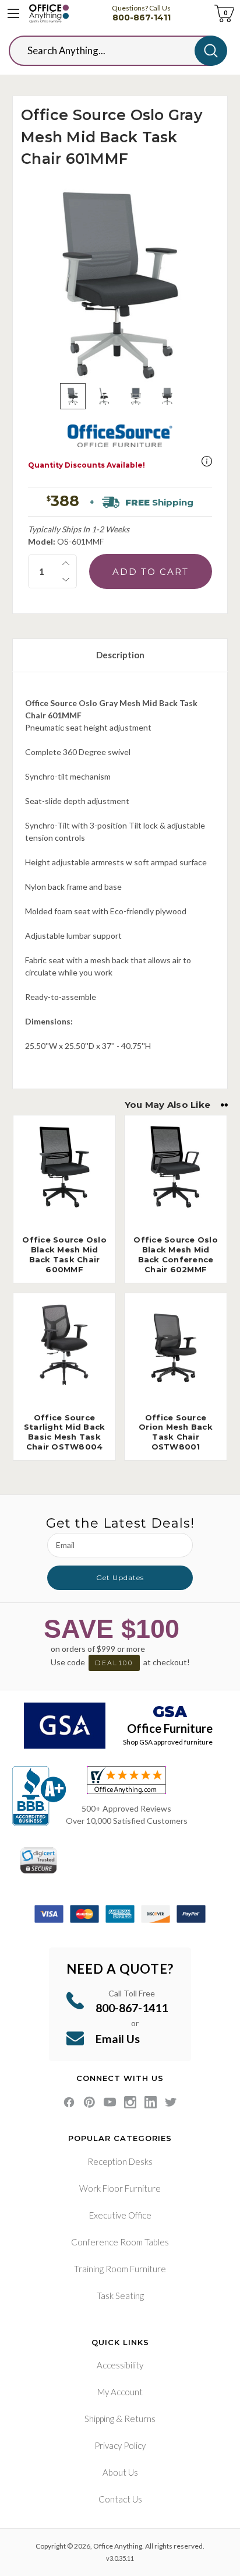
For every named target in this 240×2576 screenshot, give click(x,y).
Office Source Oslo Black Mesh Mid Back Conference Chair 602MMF (176, 1254)
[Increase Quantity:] (66, 563)
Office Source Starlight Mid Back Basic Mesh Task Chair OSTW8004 (65, 1432)
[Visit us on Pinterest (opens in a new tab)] (89, 2102)
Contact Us (120, 2499)
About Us (120, 2472)
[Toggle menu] (13, 13)
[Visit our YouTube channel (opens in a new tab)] (110, 2102)
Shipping (99, 2419)
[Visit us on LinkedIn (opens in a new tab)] (151, 2102)
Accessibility (120, 2365)
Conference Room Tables (120, 2242)
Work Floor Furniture (120, 2188)
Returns (140, 2419)
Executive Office (120, 2215)
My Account (120, 2392)
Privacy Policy (120, 2445)
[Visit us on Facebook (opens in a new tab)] (69, 2102)
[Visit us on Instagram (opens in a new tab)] (130, 2102)
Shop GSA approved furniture (168, 1742)
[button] (207, 461)
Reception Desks (120, 2161)
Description (120, 655)
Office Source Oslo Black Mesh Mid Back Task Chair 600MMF (64, 1254)
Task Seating (120, 2296)
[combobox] (111, 51)
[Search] (211, 51)
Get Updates (120, 1577)
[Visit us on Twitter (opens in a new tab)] (171, 2102)
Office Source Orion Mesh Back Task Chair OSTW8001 (176, 1432)
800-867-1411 (142, 17)
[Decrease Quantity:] (66, 580)
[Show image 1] (73, 396)
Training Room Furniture (120, 2269)
